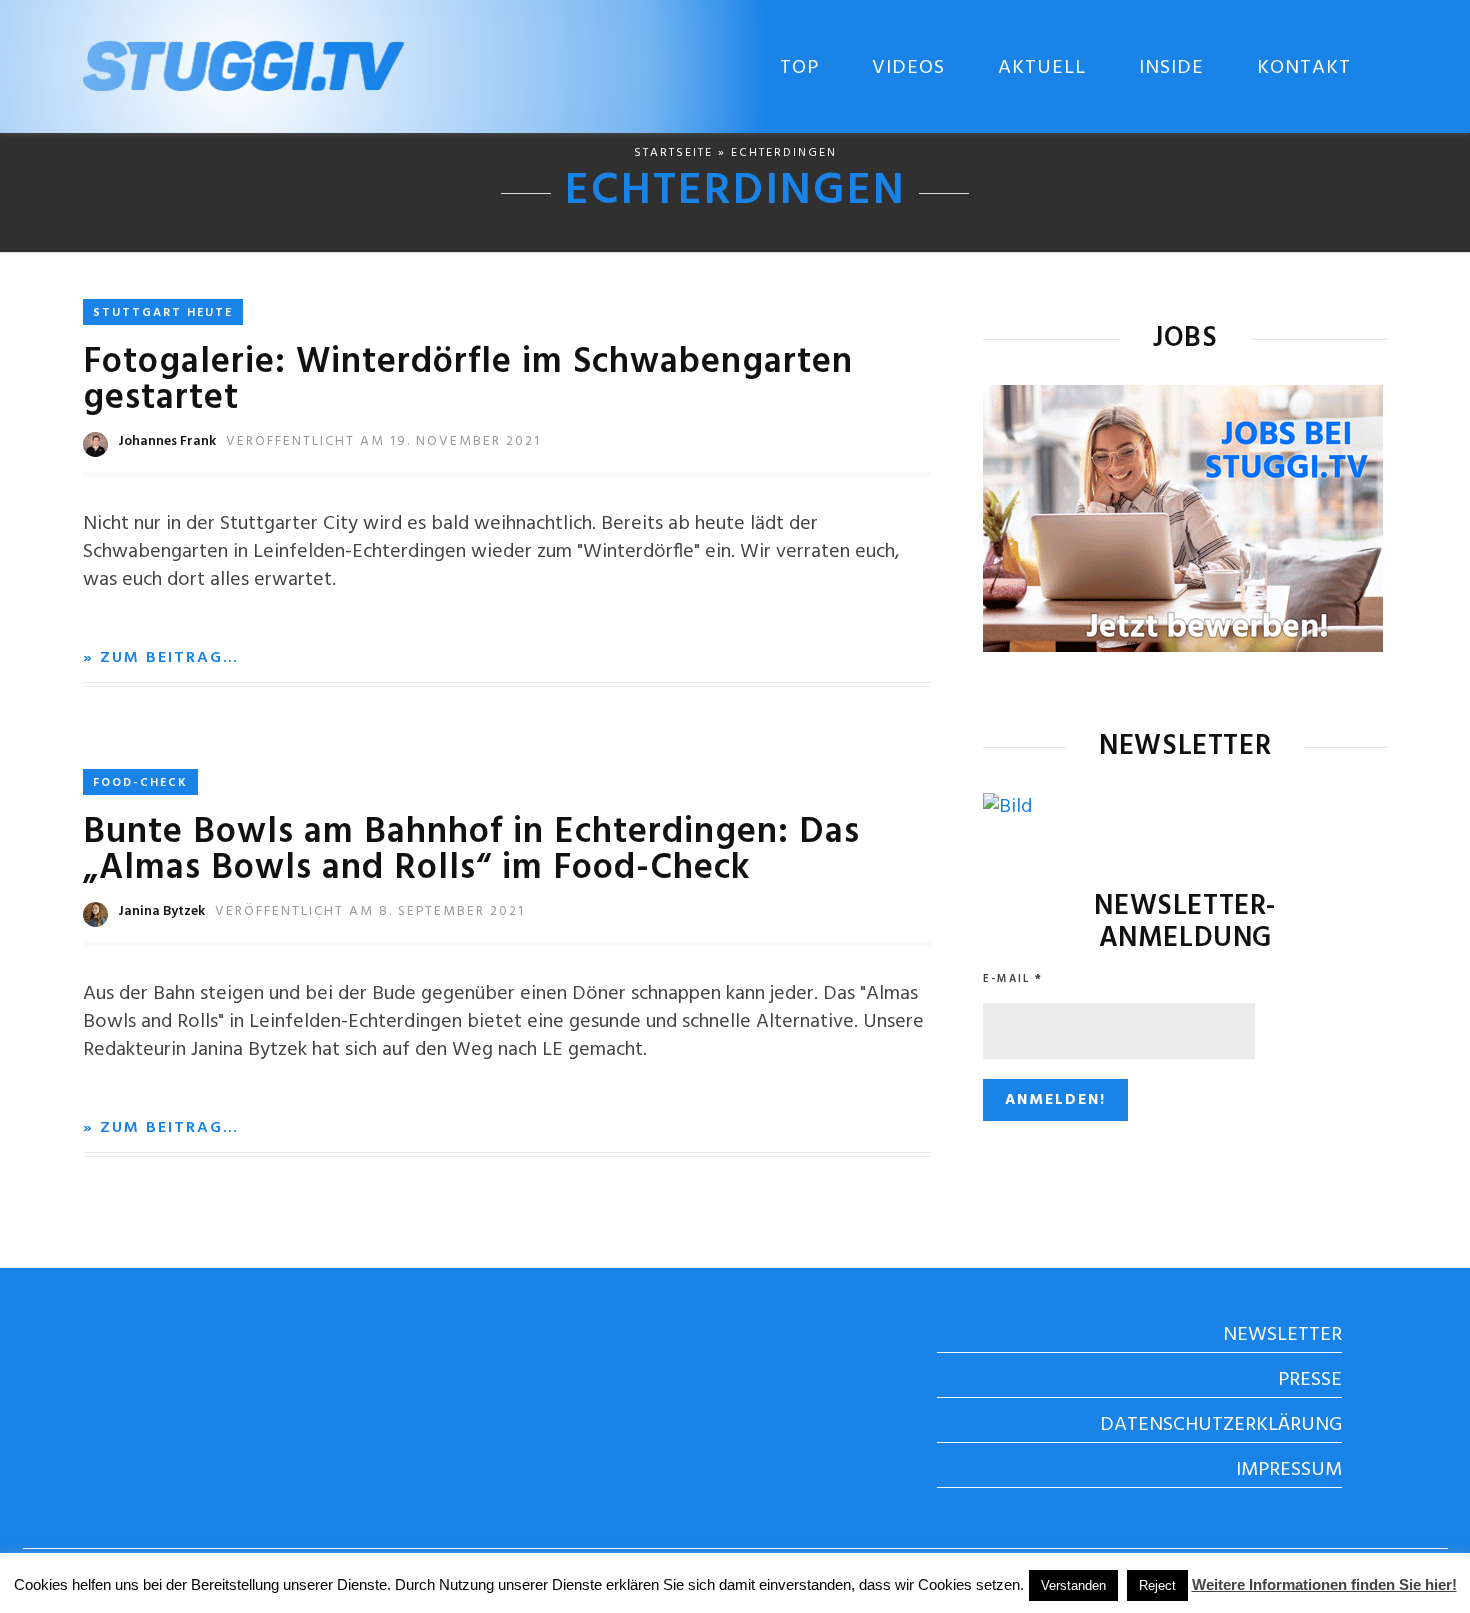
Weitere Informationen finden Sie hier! (1324, 1584)
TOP (799, 68)
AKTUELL (1042, 68)
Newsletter (1282, 1335)
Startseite (673, 153)
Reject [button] (1157, 1585)
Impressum (1289, 1470)
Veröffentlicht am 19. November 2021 (383, 441)
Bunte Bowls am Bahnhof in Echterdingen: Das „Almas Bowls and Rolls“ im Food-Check (471, 851)
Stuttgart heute (163, 313)
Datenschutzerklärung (1221, 1425)
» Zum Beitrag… (161, 658)
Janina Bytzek (161, 911)
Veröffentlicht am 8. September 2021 (370, 911)
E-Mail (1013, 979)
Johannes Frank (167, 441)
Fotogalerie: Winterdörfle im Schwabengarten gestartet (468, 381)
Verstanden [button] (1073, 1585)
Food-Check (140, 783)
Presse (1310, 1380)
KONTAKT (1304, 68)
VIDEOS (908, 68)
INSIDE (1171, 68)
